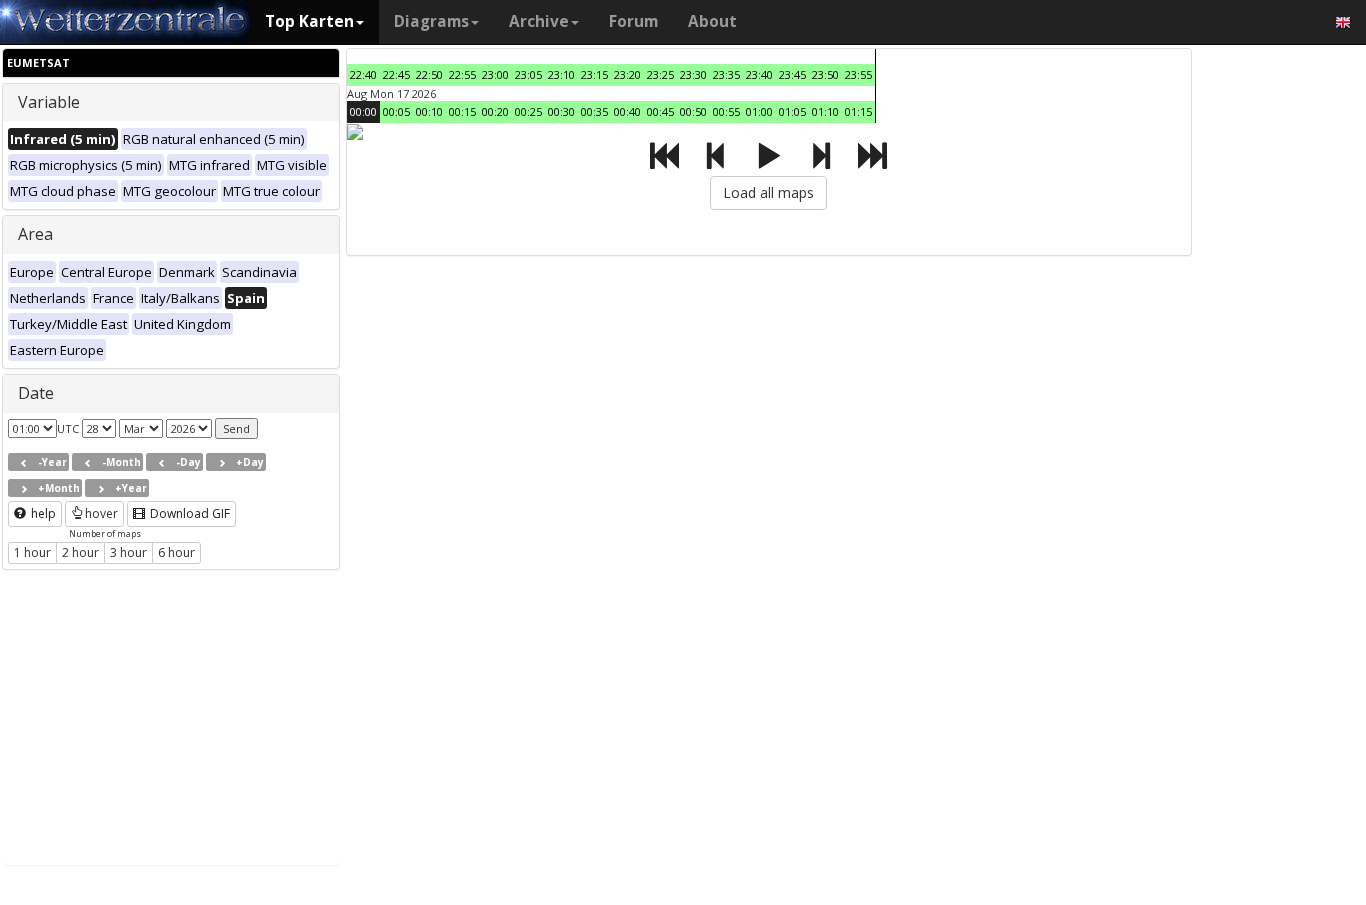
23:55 (858, 74)
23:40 (759, 74)
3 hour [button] (128, 552)
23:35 (726, 74)
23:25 (660, 74)
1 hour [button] (32, 552)
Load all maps (768, 192)
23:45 (792, 74)
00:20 (495, 111)
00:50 (693, 111)
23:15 (594, 74)
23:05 (528, 74)
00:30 (561, 111)
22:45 (396, 74)
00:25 (528, 111)
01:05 (792, 111)
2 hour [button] (80, 552)
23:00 (495, 74)
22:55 (462, 74)
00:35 (594, 111)
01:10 (825, 111)
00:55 (726, 111)
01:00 (759, 111)
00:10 (429, 111)
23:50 (825, 74)
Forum (633, 21)
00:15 (462, 111)
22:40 (363, 74)
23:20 (627, 74)
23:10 (561, 74)
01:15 (858, 111)
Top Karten (309, 21)
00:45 (660, 111)
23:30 (693, 74)
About (712, 21)
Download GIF (188, 513)
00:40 (627, 111)
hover (101, 513)
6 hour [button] (176, 552)
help (42, 513)
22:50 (429, 74)
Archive (539, 21)
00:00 (363, 111)
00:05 (396, 111)
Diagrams (431, 21)
